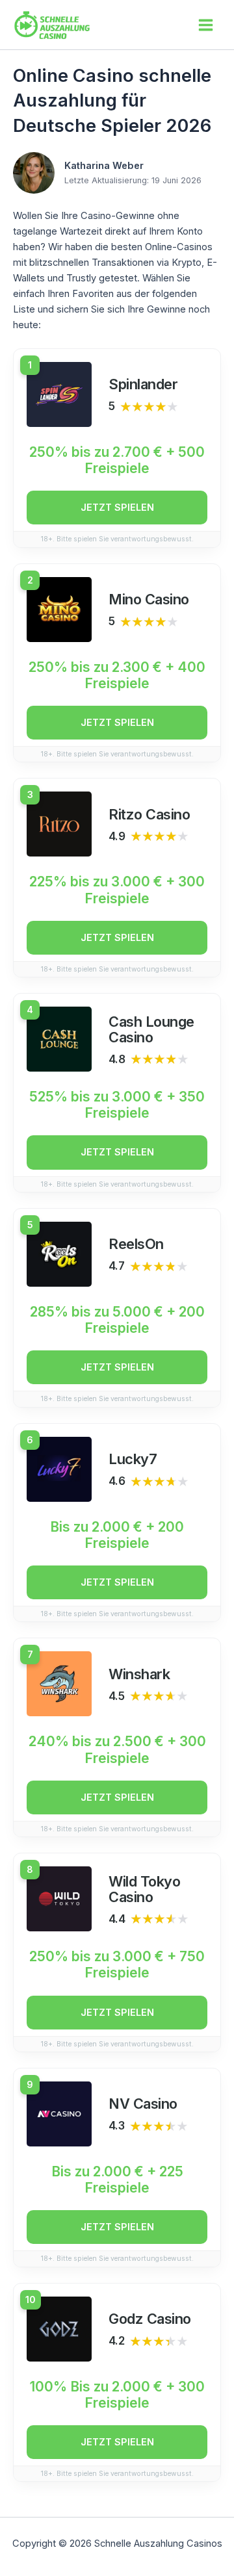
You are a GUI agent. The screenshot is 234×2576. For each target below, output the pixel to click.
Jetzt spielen (117, 508)
